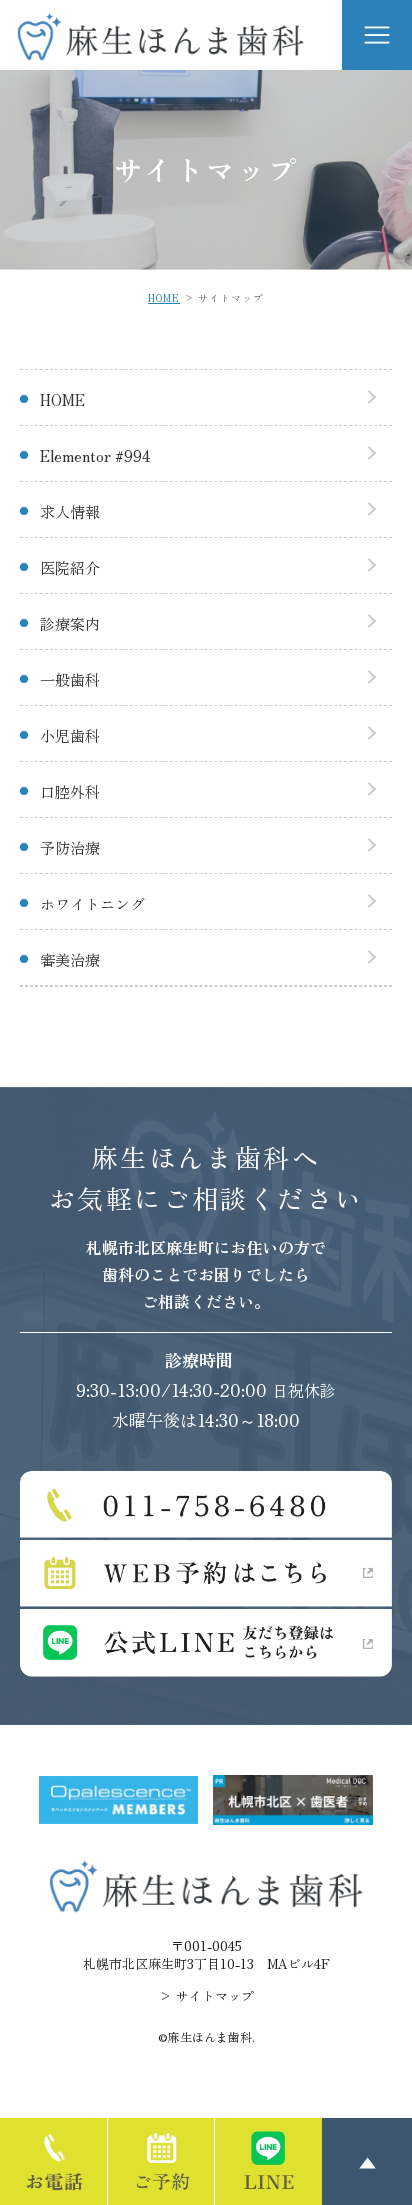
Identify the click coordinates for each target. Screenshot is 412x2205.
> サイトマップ (206, 1995)
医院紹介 (70, 567)
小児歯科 (70, 735)
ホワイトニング (92, 903)
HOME (164, 297)
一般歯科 (70, 679)
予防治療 (70, 847)
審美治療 (70, 959)
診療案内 (70, 623)
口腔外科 (70, 791)
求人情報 (70, 511)
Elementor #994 (95, 455)
